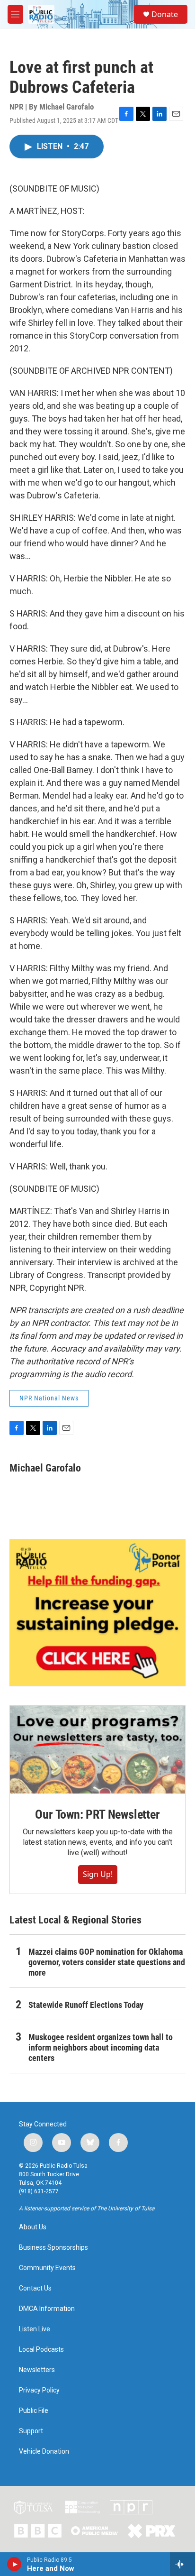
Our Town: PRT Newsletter (97, 1814)
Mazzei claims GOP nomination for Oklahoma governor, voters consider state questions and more (107, 1962)
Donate (165, 14)
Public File (34, 2411)
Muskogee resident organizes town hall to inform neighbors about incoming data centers (101, 2047)
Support (31, 2431)
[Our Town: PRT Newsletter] (97, 1750)
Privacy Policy (39, 2390)
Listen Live (35, 2329)
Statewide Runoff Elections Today (86, 2005)
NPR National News (49, 1398)
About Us (33, 2227)
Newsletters (37, 2370)
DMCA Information (47, 2309)
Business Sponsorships (53, 2248)
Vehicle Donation (44, 2452)
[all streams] (182, 2564)
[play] (14, 2564)
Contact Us (35, 2288)
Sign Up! (98, 1874)
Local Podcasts (41, 2350)
